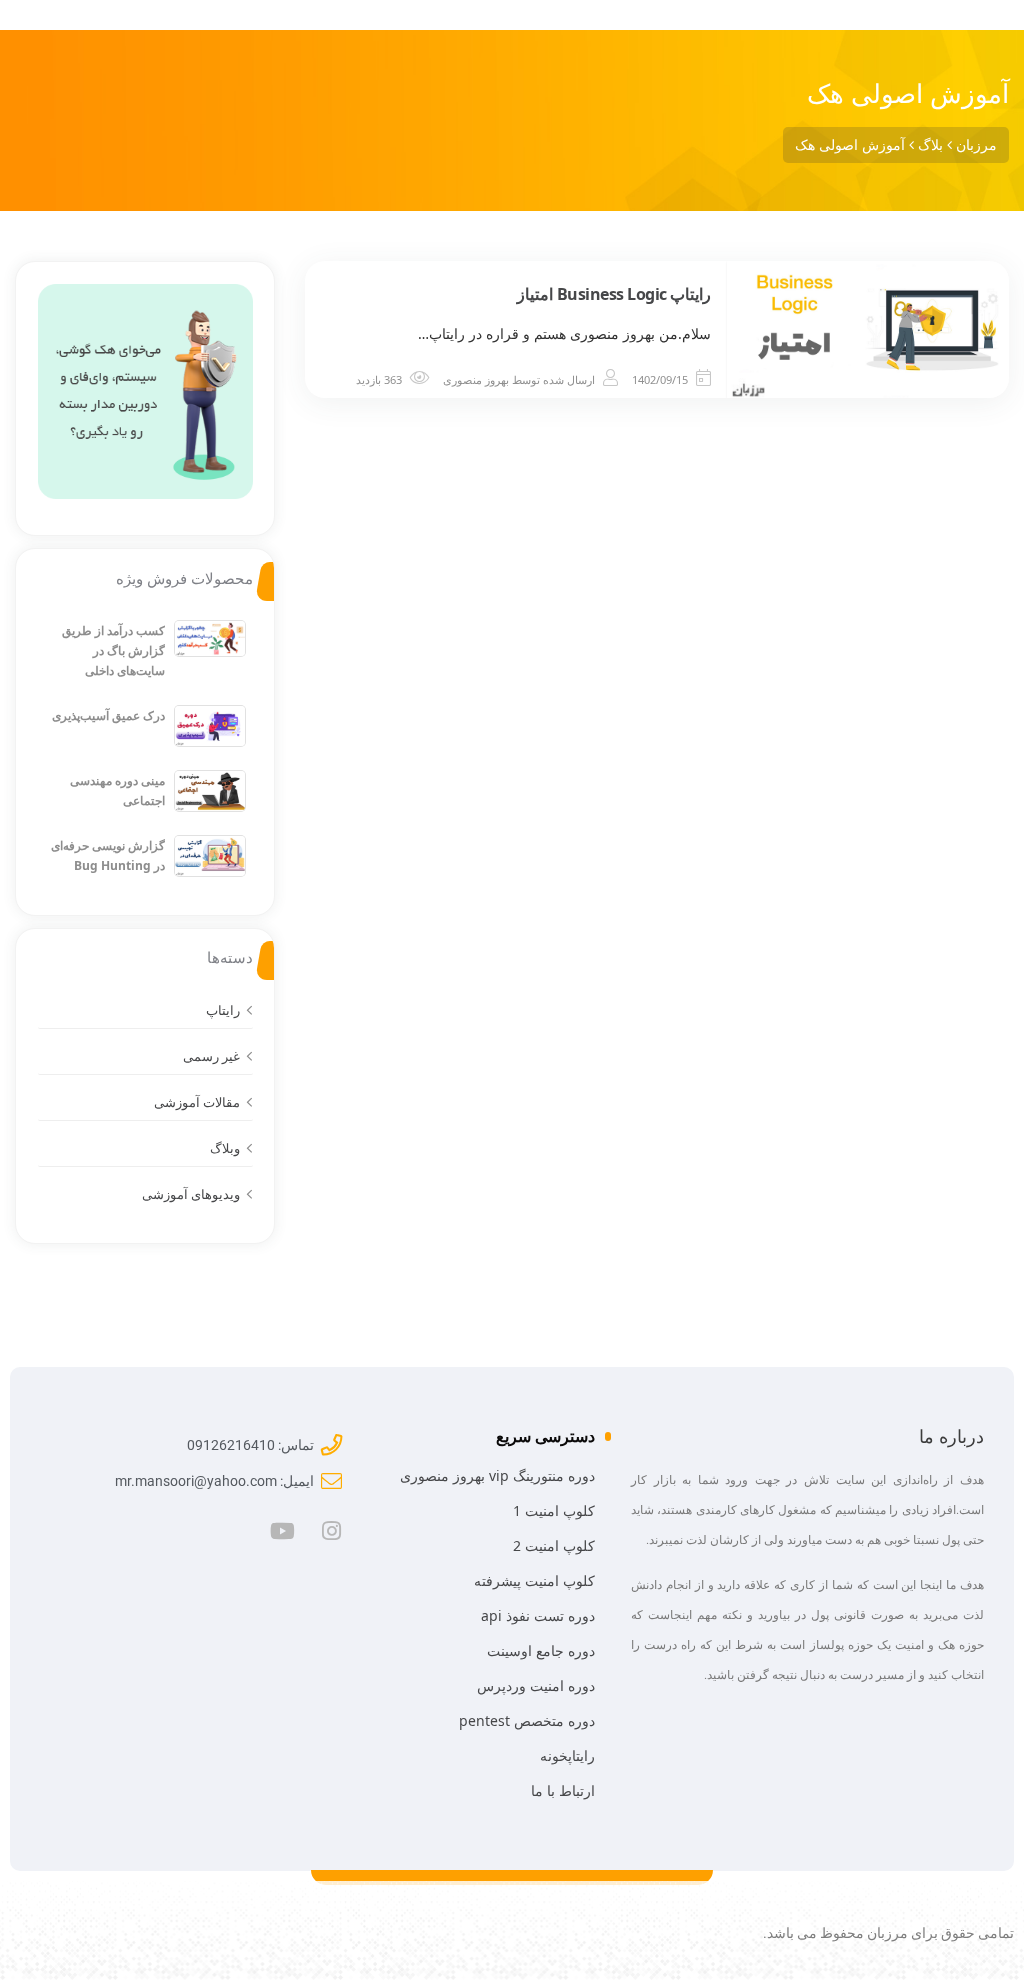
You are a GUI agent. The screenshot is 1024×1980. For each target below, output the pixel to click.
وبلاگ (225, 1148)
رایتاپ (223, 1010)
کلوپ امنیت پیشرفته (534, 1580)
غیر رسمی (211, 1056)
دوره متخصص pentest (527, 1720)
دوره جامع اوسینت (541, 1650)
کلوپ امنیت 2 (554, 1545)
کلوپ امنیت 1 (554, 1510)
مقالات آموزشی (197, 1102)
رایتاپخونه (567, 1755)
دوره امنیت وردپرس (536, 1685)
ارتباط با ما (563, 1790)
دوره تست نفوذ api (538, 1615)
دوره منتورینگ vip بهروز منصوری (497, 1475)
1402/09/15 (660, 379)
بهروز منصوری (476, 379)
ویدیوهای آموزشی (191, 1194)
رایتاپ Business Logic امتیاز (614, 294)
